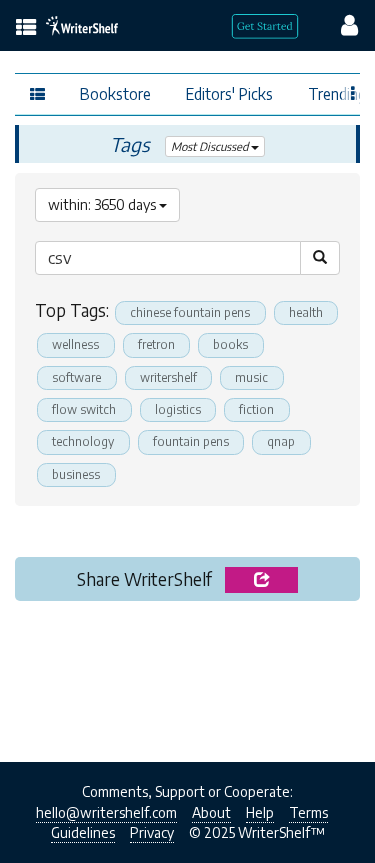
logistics (178, 409)
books (230, 344)
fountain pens (191, 441)
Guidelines (83, 832)
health (306, 312)
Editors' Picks (229, 93)
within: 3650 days (103, 204)
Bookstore (115, 93)
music (251, 377)
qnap (281, 441)
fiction (256, 409)
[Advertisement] (187, 676)
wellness (75, 344)
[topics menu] (26, 28)
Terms (308, 812)
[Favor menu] (353, 92)
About (211, 812)
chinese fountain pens (190, 312)
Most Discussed (211, 146)
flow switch (84, 409)
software (76, 377)
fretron (156, 344)
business (76, 474)
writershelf (168, 377)
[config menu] (340, 24)
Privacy (152, 832)
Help (260, 812)
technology (83, 441)
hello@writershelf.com (106, 812)
